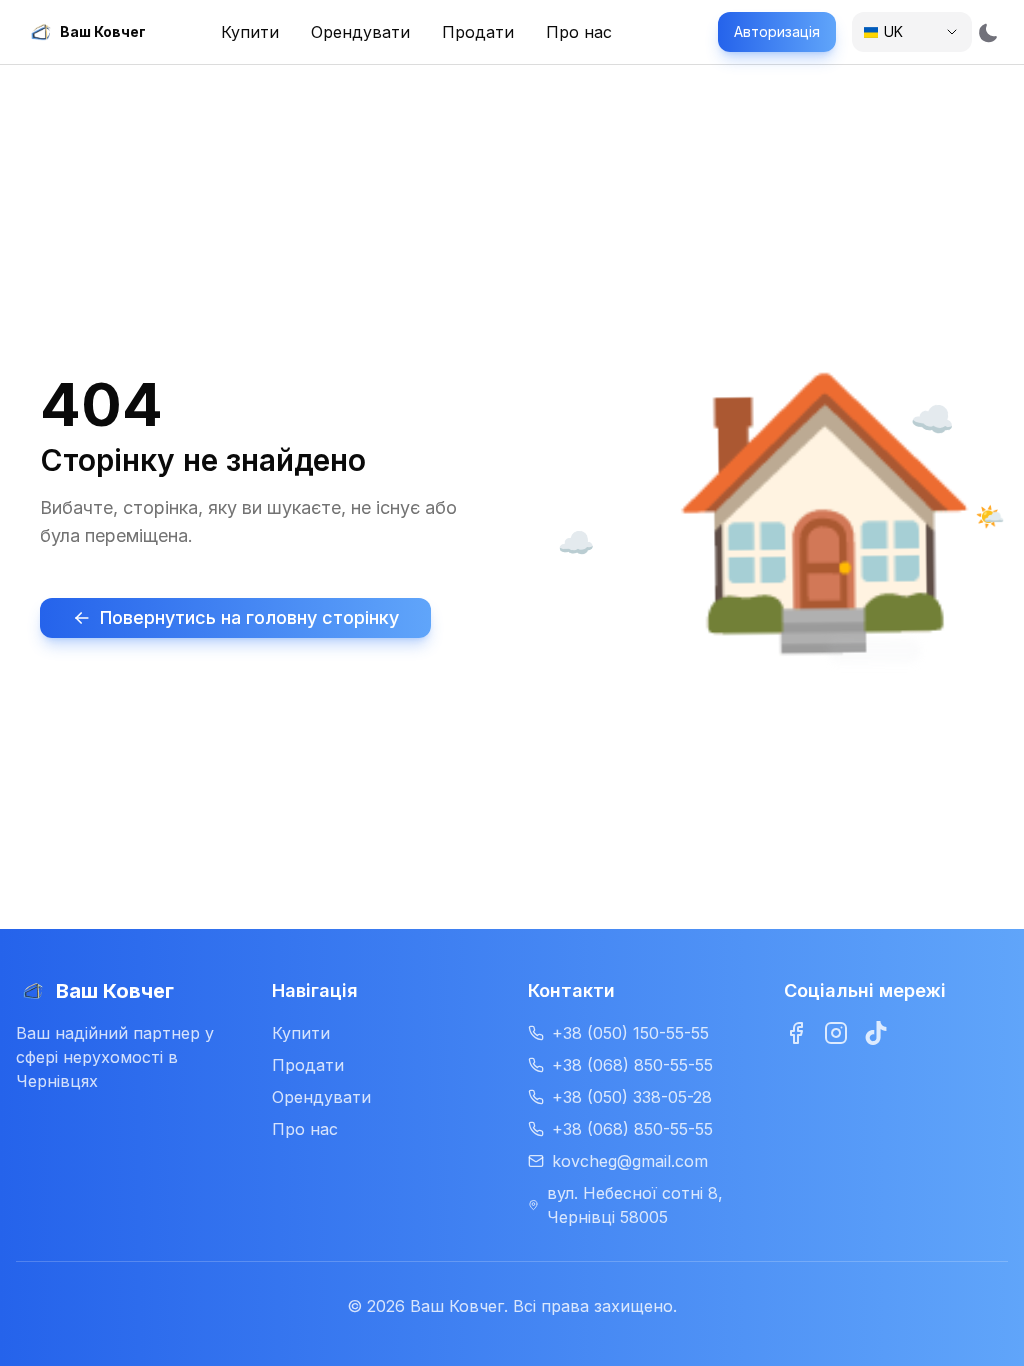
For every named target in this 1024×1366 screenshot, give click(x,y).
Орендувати (321, 1097)
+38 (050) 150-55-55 (630, 1033)
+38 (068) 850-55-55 (632, 1065)
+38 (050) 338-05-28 (632, 1097)
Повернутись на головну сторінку (249, 617)
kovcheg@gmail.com (630, 1161)
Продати (308, 1065)
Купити (301, 1033)
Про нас (305, 1129)
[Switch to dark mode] (988, 32)
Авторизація (777, 31)
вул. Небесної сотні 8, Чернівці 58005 (635, 1205)
